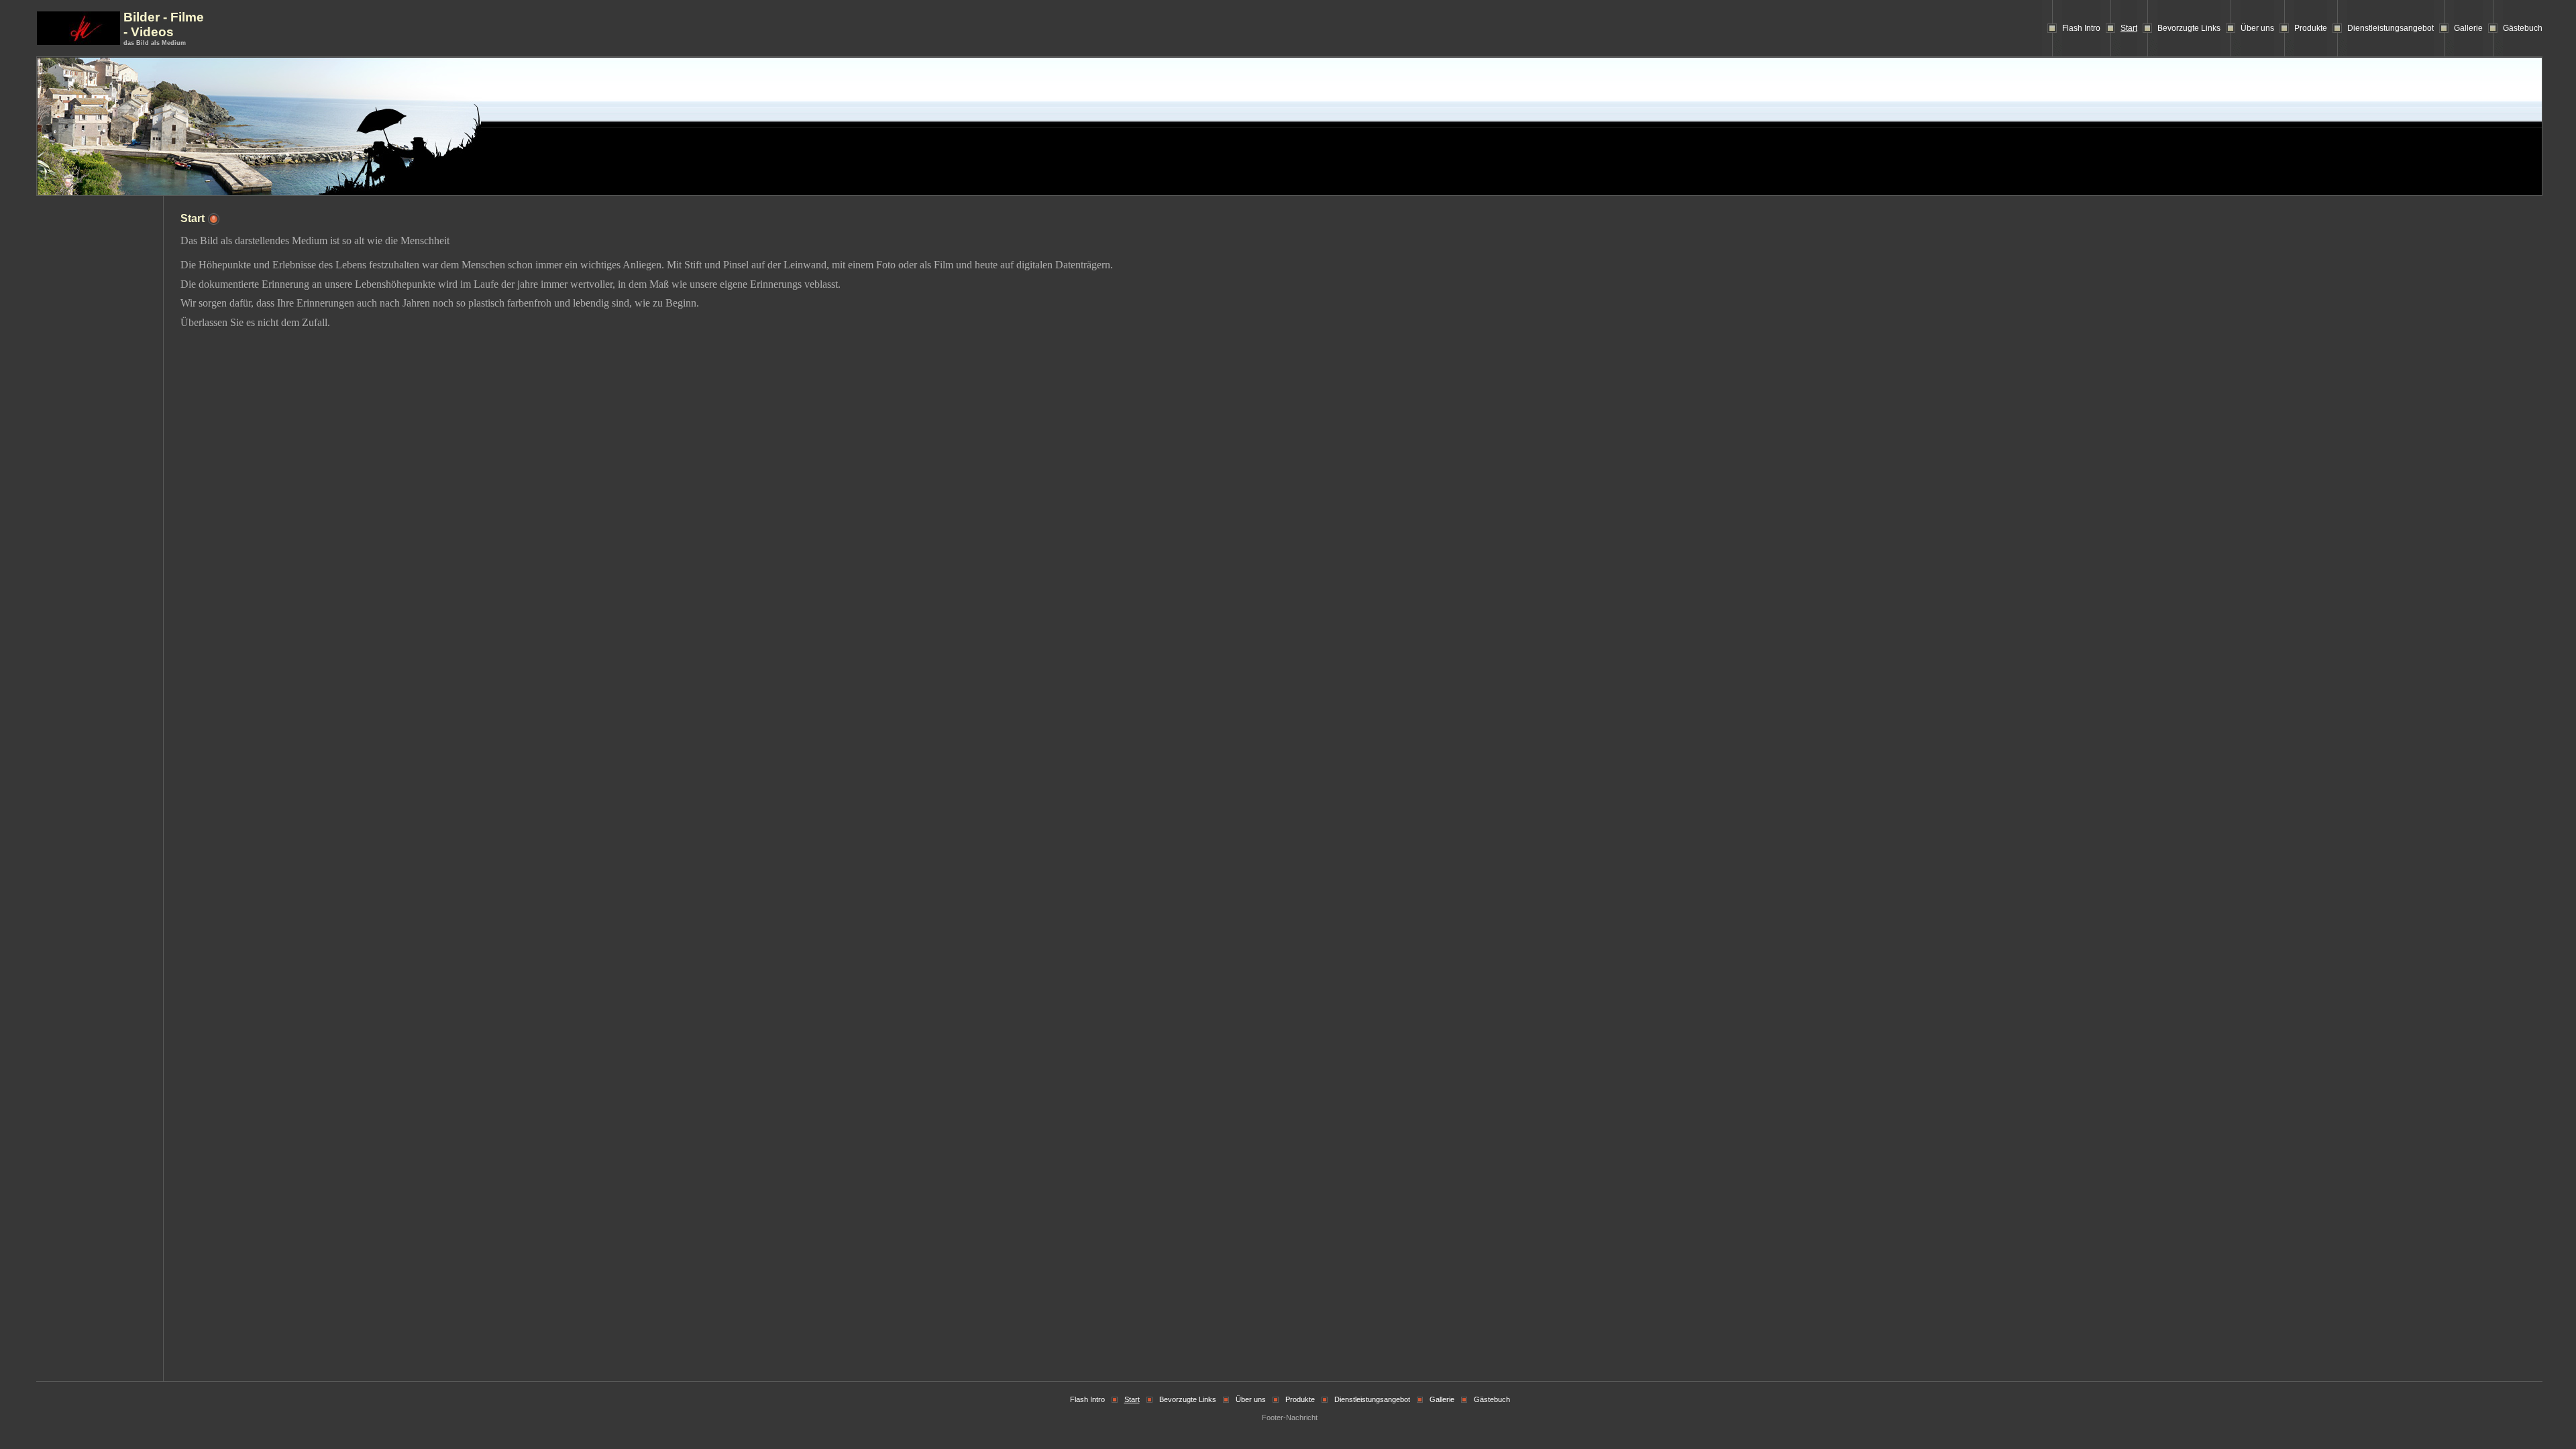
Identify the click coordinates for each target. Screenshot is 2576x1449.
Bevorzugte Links (2189, 28)
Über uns (2257, 28)
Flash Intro (2081, 28)
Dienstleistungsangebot (2391, 28)
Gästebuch (2523, 28)
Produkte (2311, 28)
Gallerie (2468, 28)
